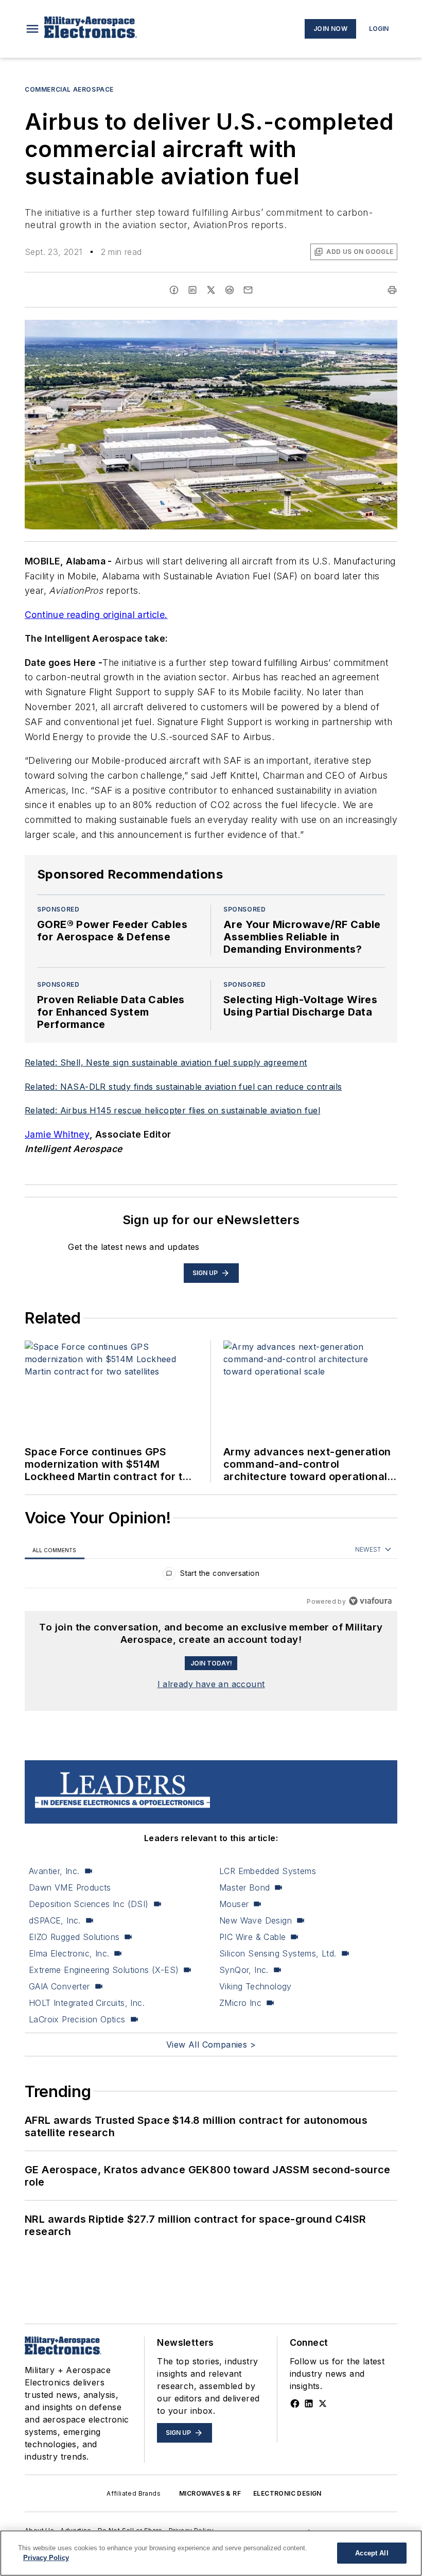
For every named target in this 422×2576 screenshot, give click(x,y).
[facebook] (174, 290)
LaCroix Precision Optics (77, 2019)
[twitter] (211, 290)
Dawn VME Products (70, 1887)
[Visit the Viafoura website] (370, 1601)
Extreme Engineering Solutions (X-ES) (104, 1970)
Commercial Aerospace (69, 89)
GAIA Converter (59, 1986)
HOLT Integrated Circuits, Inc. (87, 2003)
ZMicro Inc (240, 2003)
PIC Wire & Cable (252, 1937)
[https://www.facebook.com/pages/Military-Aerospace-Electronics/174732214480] (295, 2403)
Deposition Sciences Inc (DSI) (89, 1904)
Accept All (372, 2553)
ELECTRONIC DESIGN (287, 2493)
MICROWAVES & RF (210, 2493)
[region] (211, 1576)
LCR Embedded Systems (268, 1871)
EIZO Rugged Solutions (74, 1937)
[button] (32, 29)
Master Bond (244, 1887)
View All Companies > (211, 2045)
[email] (248, 290)
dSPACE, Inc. (55, 1920)
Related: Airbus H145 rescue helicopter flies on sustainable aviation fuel (172, 1110)
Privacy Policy (46, 2558)
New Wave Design (256, 1920)
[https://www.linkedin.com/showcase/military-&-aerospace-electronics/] (309, 2403)
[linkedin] (192, 290)
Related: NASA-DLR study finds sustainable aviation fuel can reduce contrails (183, 1087)
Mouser (234, 1904)
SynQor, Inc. (244, 1970)
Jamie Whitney (57, 1134)
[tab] (55, 1550)
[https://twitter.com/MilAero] (323, 2403)
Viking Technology (256, 1986)
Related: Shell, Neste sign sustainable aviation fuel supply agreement (166, 1062)
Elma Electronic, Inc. (69, 1953)
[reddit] (230, 290)
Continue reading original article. (96, 615)
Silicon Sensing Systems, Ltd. (278, 1953)
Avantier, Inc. (54, 1871)
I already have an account (211, 1684)
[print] (392, 290)
